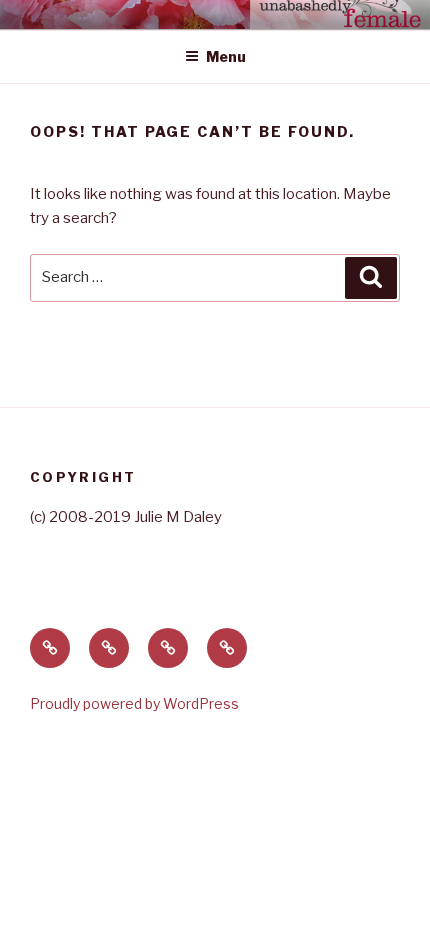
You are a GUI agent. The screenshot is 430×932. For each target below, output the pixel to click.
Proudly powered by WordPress (134, 703)
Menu (226, 56)
